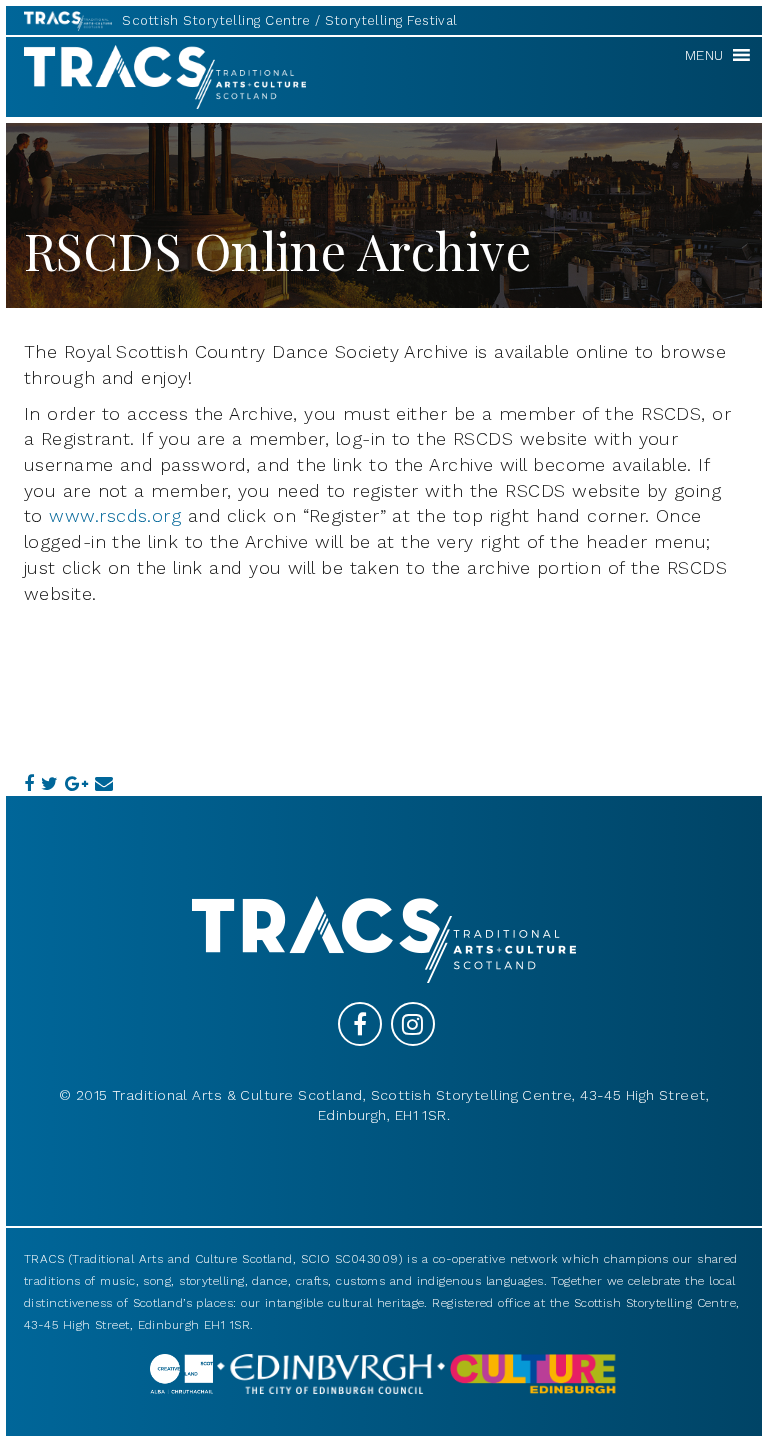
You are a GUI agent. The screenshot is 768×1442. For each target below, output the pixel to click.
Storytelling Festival (391, 20)
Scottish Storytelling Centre (216, 20)
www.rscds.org (115, 515)
